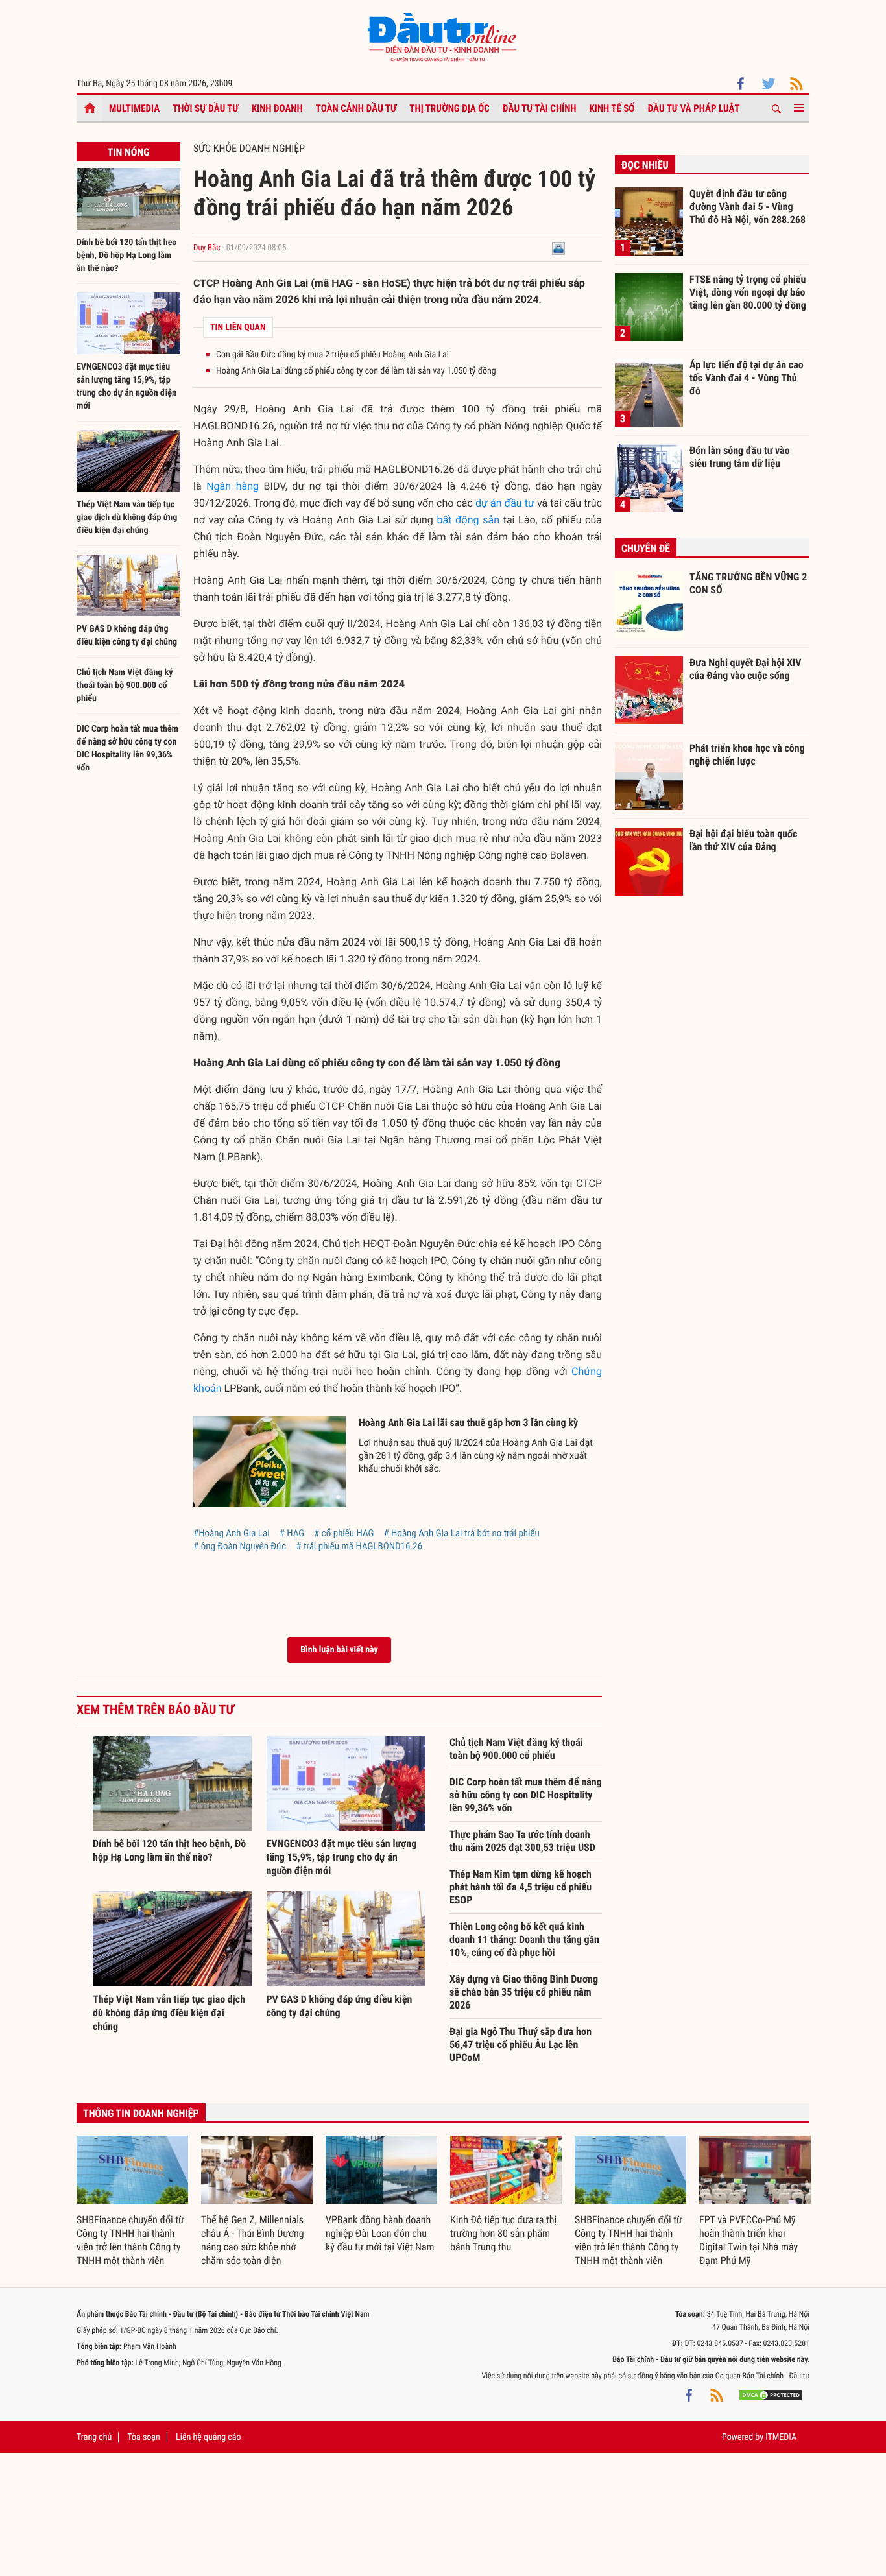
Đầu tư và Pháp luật (693, 108)
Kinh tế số (612, 108)
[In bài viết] (558, 248)
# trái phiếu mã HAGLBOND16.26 (359, 1546)
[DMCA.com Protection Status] (771, 2395)
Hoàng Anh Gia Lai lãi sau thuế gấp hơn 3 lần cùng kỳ (468, 1423)
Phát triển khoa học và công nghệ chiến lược (747, 755)
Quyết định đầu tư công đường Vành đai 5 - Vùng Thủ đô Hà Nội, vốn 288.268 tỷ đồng (748, 206)
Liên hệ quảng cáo (209, 2437)
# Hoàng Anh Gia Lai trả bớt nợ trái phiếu (461, 1533)
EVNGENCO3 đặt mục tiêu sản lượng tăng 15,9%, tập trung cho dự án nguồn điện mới (342, 1857)
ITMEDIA (781, 2437)
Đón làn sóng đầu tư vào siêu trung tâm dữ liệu (740, 457)
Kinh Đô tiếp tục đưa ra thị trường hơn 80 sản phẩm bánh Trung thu (503, 2233)
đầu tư (520, 503)
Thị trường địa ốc (449, 108)
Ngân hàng (233, 486)
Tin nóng (128, 152)
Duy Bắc (207, 248)
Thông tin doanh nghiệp (141, 2113)
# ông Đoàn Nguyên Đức (240, 1546)
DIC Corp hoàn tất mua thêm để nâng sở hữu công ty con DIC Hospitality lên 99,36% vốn (526, 1795)
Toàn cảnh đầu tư (356, 108)
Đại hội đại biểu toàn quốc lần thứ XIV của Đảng (743, 840)
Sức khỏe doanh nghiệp (249, 148)
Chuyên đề (646, 548)
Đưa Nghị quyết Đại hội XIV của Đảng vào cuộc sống (745, 669)
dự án (489, 503)
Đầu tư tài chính (540, 108)
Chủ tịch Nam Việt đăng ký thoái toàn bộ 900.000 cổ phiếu (125, 686)
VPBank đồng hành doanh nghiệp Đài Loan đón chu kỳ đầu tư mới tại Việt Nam (380, 2233)
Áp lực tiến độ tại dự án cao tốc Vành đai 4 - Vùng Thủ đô (747, 377)
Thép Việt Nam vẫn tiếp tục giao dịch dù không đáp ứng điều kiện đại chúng (127, 518)
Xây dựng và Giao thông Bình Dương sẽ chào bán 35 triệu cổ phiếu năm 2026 (524, 1992)
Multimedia (134, 108)
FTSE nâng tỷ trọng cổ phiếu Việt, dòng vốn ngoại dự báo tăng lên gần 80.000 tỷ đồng (748, 292)
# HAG (292, 1533)
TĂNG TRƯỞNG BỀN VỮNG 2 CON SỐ (748, 583)
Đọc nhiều (645, 165)
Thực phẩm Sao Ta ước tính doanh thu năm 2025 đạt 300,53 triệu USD (522, 1841)
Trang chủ (94, 2437)
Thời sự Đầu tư (206, 108)
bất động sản (469, 520)
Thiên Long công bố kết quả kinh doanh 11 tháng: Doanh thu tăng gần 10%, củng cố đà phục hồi (524, 1939)
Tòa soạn (143, 2437)
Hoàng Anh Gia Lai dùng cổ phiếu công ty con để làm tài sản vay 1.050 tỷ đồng (356, 371)
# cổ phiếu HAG (344, 1533)
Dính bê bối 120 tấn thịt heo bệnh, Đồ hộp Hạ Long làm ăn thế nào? (126, 256)
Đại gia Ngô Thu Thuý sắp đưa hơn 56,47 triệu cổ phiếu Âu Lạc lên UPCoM (521, 2045)
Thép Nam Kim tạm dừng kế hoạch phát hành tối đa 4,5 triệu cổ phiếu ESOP (521, 1887)
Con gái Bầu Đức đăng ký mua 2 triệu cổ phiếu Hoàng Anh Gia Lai (332, 355)
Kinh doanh (277, 108)
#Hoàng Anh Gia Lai (232, 1533)
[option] (132, 2202)
